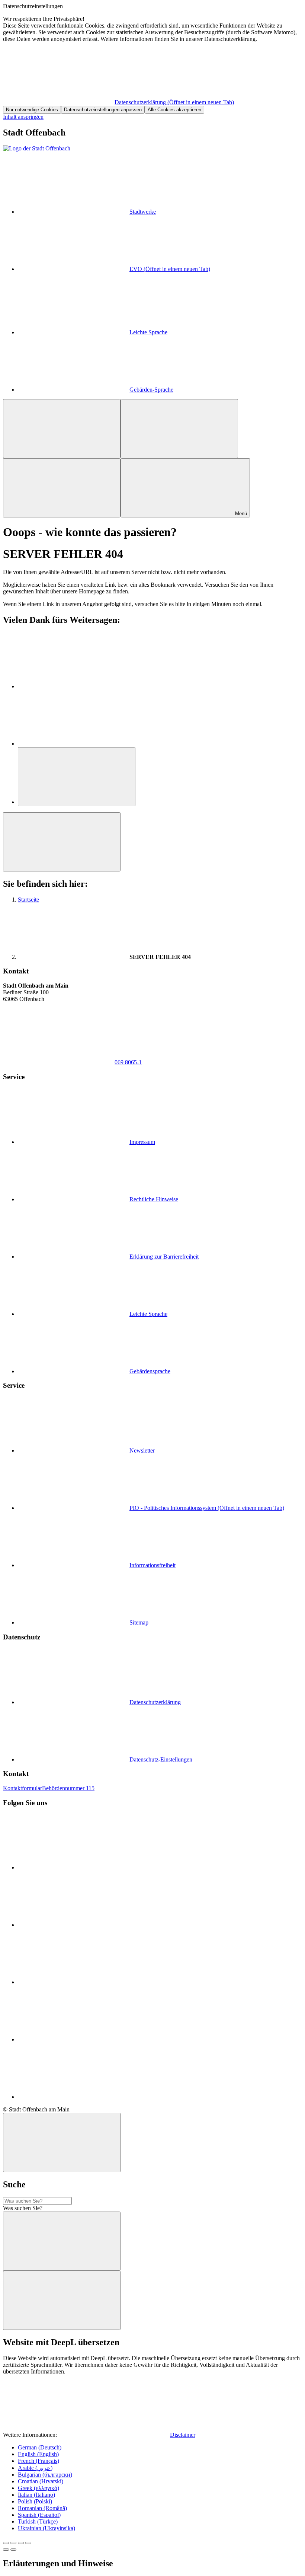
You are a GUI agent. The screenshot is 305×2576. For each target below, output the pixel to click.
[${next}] (13, 2550)
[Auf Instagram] (74, 1982)
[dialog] (152, 58)
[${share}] (13, 2543)
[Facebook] (74, 686)
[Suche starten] (62, 2241)
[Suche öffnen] (62, 488)
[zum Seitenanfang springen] (62, 842)
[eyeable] (62, 429)
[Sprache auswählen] (179, 429)
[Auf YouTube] (74, 1925)
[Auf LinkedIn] (74, 2039)
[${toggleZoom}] (28, 2543)
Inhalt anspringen (23, 117)
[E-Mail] (74, 744)
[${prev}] (6, 2550)
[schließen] (62, 2143)
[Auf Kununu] (74, 2097)
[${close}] (6, 2543)
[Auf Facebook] (74, 1867)
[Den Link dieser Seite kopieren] (77, 777)
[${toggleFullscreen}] (21, 2543)
